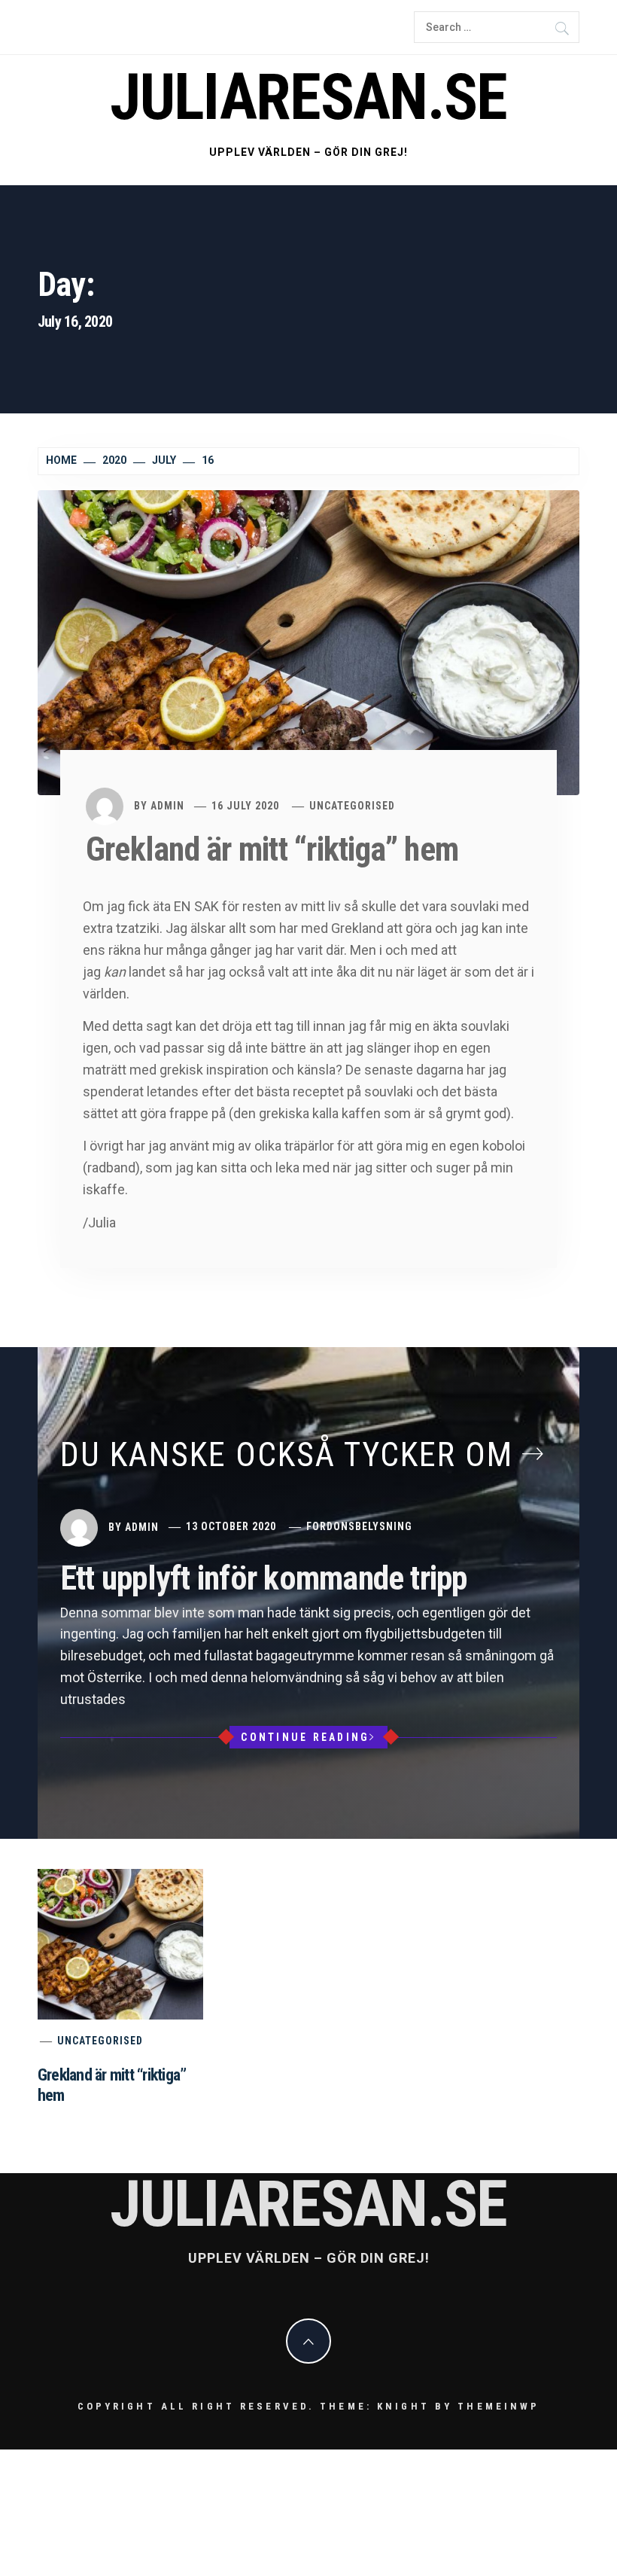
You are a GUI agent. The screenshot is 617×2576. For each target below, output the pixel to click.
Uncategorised (352, 806)
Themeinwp (498, 2406)
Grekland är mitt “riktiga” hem (272, 849)
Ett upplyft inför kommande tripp (264, 1578)
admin (167, 806)
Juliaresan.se (308, 98)
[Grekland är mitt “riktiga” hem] (308, 642)
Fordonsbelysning (359, 1526)
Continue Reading (305, 1737)
